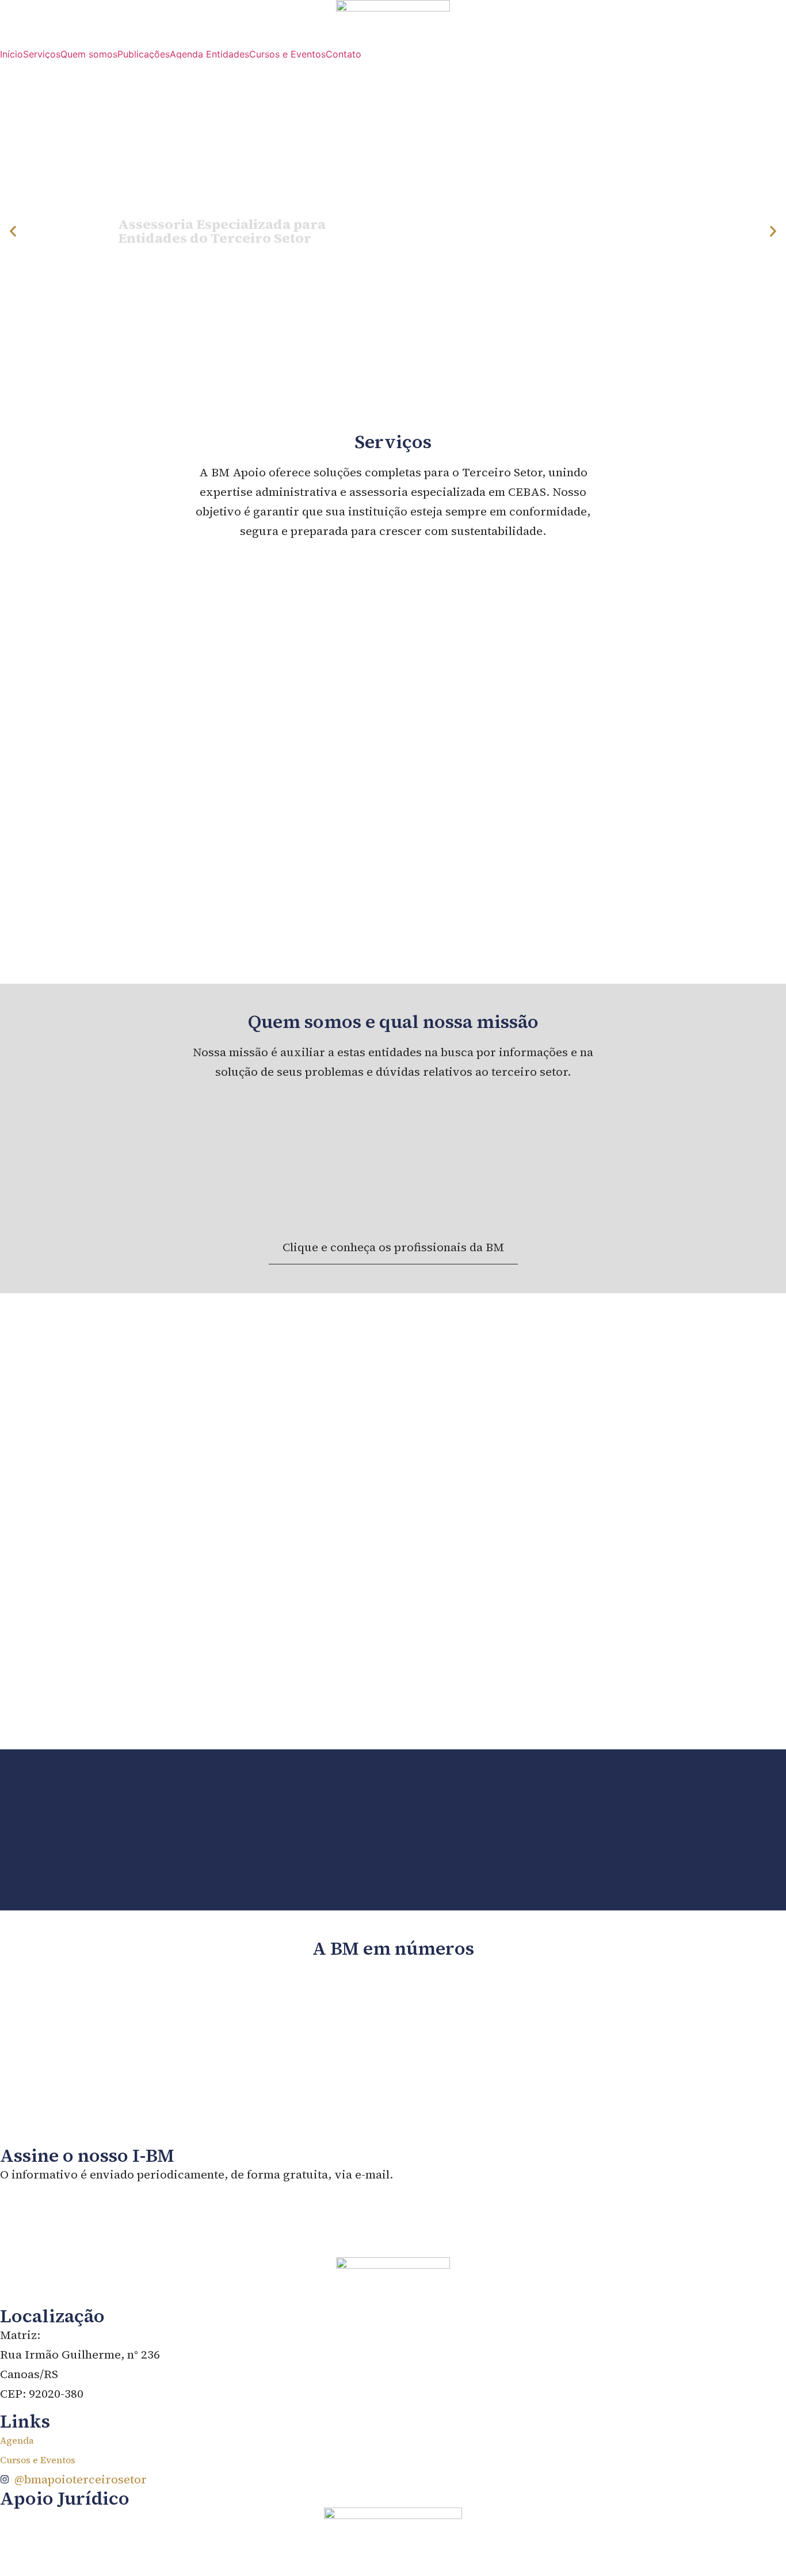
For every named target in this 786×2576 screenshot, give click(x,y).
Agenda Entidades (209, 54)
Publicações (144, 54)
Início (12, 54)
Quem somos (89, 54)
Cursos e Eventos (287, 54)
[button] (13, 232)
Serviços (42, 54)
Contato (344, 54)
